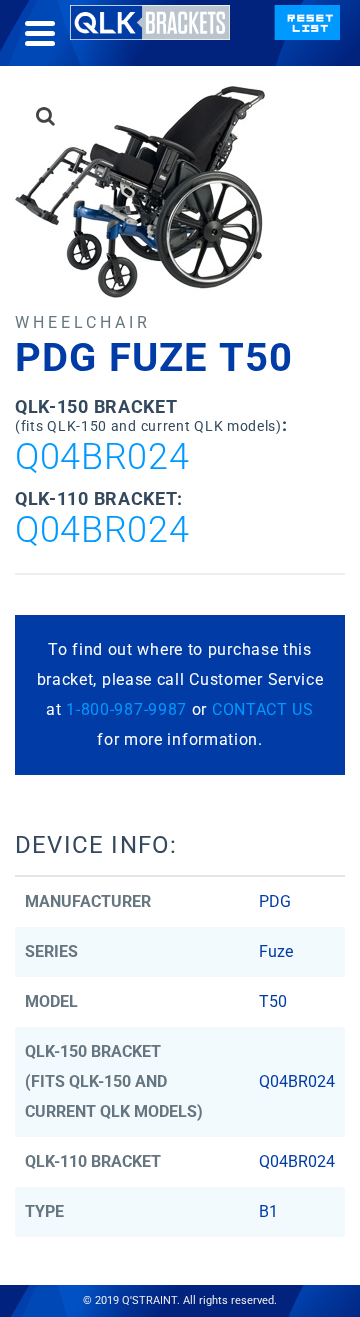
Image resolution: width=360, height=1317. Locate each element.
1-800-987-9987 (126, 709)
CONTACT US (263, 709)
